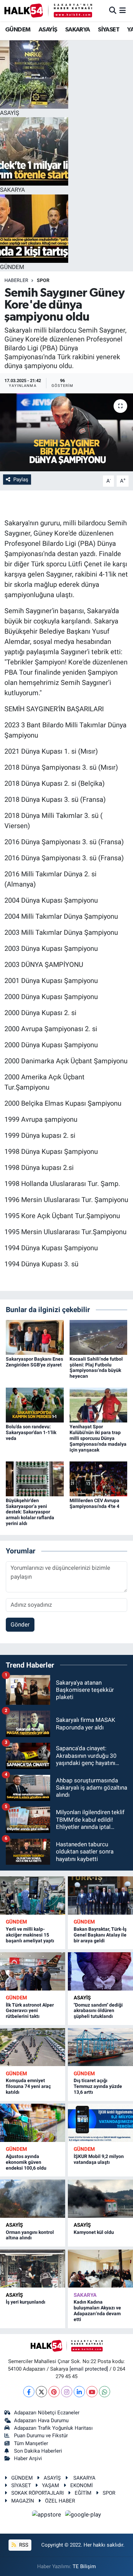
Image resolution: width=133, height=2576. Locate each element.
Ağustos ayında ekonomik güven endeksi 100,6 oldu (26, 2162)
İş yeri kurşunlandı (26, 2302)
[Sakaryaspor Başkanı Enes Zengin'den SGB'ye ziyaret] (35, 1337)
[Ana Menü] (123, 10)
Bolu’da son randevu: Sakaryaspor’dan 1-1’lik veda (31, 1432)
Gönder (20, 1624)
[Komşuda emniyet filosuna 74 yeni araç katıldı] (33, 2047)
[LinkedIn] (79, 2392)
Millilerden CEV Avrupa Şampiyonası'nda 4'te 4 (94, 1503)
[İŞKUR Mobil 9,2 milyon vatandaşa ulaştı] (100, 2123)
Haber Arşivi (28, 2458)
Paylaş (21, 480)
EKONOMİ (82, 2485)
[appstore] (47, 2516)
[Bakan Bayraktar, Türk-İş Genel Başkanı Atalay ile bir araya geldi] (100, 1896)
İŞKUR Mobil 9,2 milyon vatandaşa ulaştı (99, 2159)
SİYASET (109, 30)
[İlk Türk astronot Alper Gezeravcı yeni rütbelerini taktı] (33, 1971)
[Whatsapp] (105, 2392)
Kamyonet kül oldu (94, 2232)
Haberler (16, 280)
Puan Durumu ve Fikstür (41, 2436)
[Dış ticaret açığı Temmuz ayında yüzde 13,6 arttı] (100, 2047)
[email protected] (89, 2369)
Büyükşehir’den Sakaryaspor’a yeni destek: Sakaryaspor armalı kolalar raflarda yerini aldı (30, 1512)
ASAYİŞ (48, 30)
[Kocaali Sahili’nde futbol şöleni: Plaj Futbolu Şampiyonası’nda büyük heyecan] (99, 1337)
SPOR (43, 280)
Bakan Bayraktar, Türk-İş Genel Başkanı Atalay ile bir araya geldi (100, 1935)
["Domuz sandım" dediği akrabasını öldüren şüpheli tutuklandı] (100, 1971)
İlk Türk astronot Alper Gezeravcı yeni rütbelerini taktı (30, 2011)
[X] (41, 2392)
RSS (23, 2545)
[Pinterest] (54, 2392)
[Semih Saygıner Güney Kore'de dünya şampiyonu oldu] (66, 433)
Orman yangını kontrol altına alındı (30, 2235)
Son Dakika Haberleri (38, 2451)
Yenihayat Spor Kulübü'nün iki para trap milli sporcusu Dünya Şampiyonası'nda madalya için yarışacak (98, 1438)
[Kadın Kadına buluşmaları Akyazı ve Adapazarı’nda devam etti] (100, 2269)
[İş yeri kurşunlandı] (33, 2269)
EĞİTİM (83, 2493)
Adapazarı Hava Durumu (41, 2420)
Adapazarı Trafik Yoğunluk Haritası (53, 2428)
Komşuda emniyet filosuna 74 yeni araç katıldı (28, 2086)
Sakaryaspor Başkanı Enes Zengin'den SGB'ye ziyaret (34, 1362)
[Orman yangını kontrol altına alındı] (33, 2199)
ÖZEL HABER (60, 2501)
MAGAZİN (23, 2501)
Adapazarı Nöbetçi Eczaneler (47, 2413)
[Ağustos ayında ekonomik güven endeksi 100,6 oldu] (33, 2123)
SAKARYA (78, 30)
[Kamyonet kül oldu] (100, 2199)
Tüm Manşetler (31, 2443)
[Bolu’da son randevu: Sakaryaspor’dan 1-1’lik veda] (35, 1405)
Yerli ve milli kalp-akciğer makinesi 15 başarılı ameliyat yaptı (30, 1935)
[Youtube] (92, 2392)
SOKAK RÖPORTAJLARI (38, 2493)
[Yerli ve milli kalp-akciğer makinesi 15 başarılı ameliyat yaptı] (33, 1896)
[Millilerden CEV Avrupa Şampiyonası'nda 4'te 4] (99, 1478)
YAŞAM (50, 2485)
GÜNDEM (18, 30)
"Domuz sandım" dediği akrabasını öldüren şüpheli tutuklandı (98, 2011)
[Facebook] (29, 2392)
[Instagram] (67, 2392)
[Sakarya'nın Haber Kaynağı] (48, 10)
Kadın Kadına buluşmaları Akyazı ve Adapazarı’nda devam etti (97, 2310)
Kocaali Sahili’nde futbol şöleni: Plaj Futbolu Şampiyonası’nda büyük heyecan (96, 1367)
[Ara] (113, 10)
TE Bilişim (84, 2566)
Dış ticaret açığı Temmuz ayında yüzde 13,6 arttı (98, 2086)
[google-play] (83, 2516)
